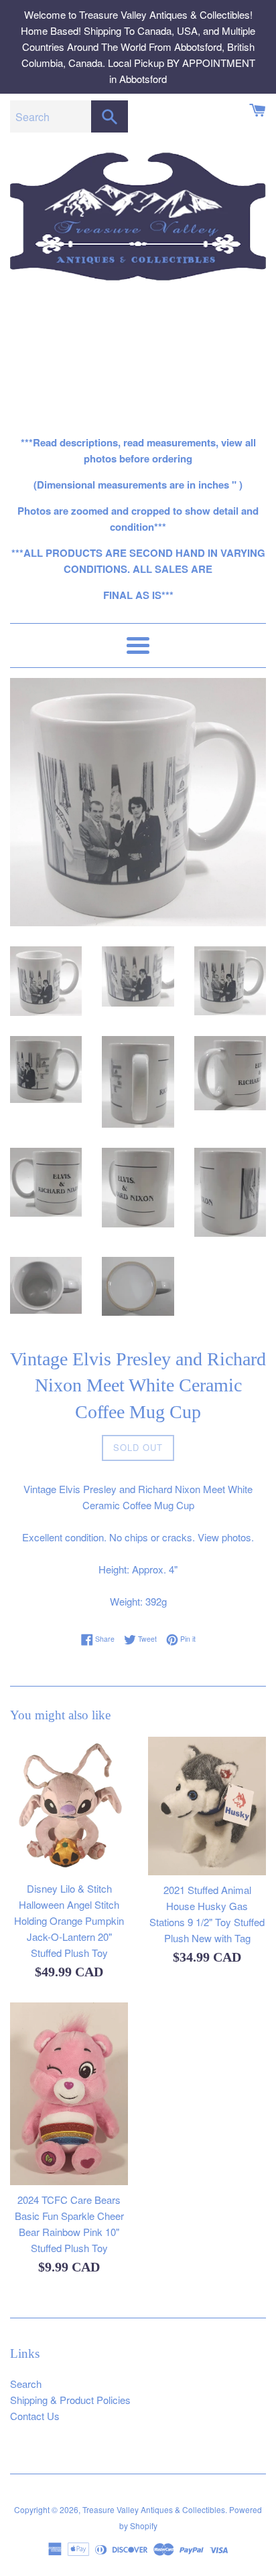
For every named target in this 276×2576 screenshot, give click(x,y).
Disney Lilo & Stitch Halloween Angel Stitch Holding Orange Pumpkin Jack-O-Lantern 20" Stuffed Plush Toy (69, 1920)
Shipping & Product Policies (70, 2400)
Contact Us (35, 2416)
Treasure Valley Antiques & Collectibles (154, 2509)
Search (26, 2384)
